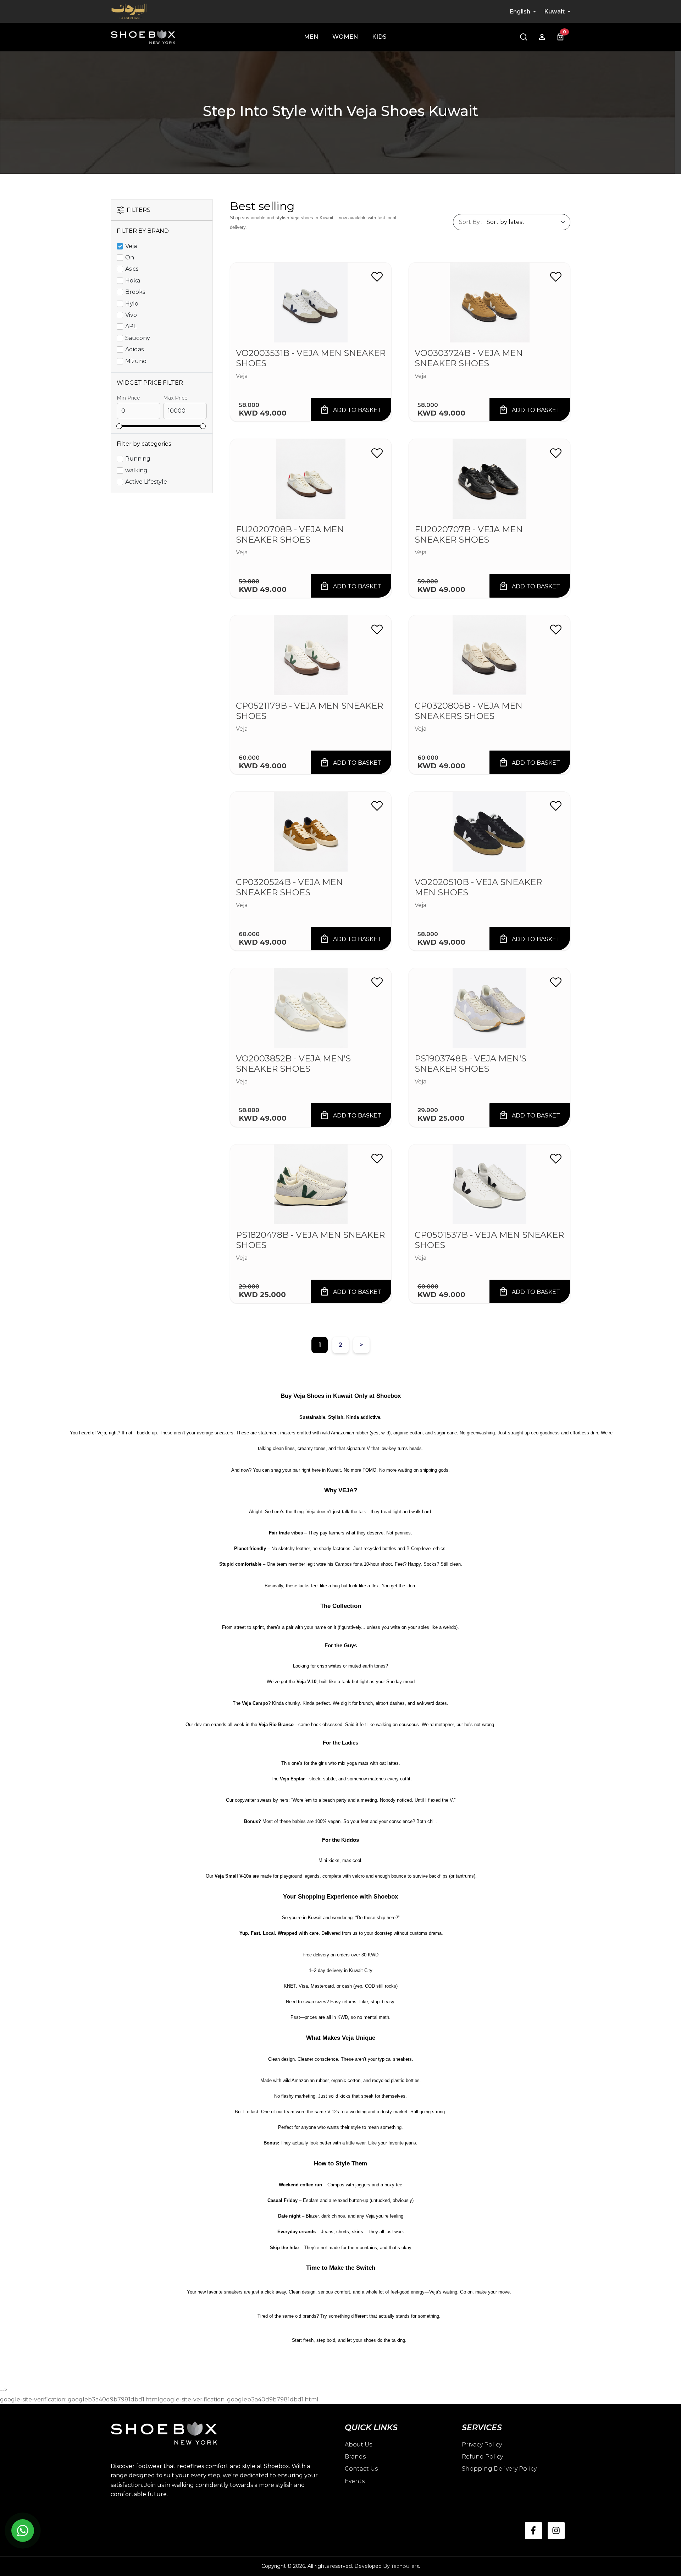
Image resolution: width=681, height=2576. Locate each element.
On (130, 257)
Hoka (133, 281)
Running (138, 459)
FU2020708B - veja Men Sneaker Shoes (290, 535)
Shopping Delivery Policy (499, 2469)
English (520, 12)
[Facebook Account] (533, 2531)
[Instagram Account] (556, 2531)
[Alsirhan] (129, 11)
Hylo (132, 304)
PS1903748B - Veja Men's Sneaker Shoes (470, 1064)
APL (131, 326)
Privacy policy (482, 2445)
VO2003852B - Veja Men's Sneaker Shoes (293, 1064)
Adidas (134, 349)
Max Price (175, 398)
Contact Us (361, 2469)
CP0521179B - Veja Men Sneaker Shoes (309, 711)
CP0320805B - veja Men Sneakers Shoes (469, 711)
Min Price (128, 398)
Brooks (135, 292)
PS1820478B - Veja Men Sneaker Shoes (310, 1240)
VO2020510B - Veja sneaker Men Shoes (478, 887)
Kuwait (555, 12)
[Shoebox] (143, 37)
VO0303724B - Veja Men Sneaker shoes (469, 358)
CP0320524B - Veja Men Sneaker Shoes (289, 887)
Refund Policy (482, 2457)
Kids (379, 37)
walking (136, 470)
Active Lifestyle (146, 482)
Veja (131, 246)
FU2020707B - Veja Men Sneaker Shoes (469, 535)
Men (311, 37)
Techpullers (405, 2566)
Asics (132, 269)
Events (355, 2481)
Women (345, 37)
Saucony (138, 338)
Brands (355, 2457)
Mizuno (136, 361)
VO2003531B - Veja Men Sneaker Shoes (311, 358)
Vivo (131, 315)
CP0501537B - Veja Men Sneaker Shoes (489, 1240)
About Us (358, 2445)
